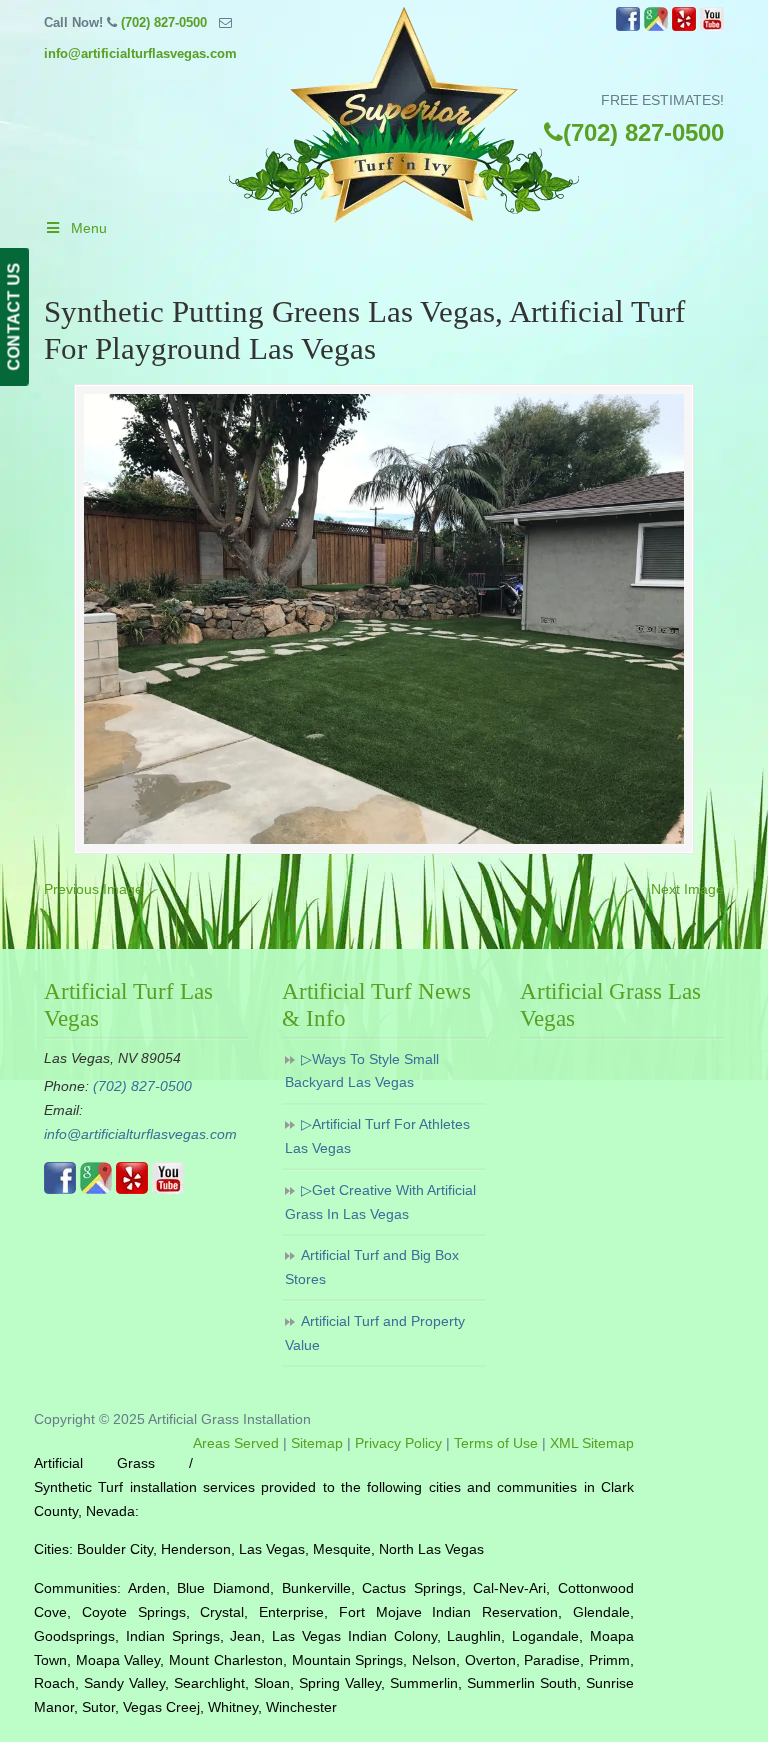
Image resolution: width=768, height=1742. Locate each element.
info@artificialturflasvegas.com (140, 53)
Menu (89, 228)
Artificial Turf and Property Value (375, 1333)
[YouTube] (712, 26)
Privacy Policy (398, 1443)
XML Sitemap (592, 1443)
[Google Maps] (656, 26)
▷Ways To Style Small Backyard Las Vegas (362, 1071)
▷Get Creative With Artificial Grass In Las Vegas (380, 1202)
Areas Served (236, 1443)
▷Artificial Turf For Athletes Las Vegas (377, 1136)
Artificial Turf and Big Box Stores (372, 1267)
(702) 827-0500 (164, 22)
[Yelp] (684, 26)
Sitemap (317, 1443)
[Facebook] (628, 26)
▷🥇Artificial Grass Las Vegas (404, 115)
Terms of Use (496, 1443)
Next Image (687, 889)
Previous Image (93, 889)
